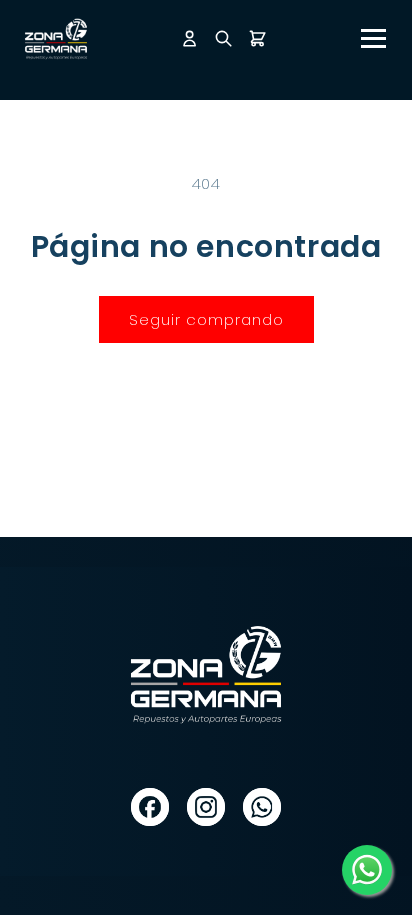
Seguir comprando (206, 319)
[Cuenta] (189, 38)
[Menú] (373, 38)
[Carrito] (257, 38)
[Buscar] (223, 38)
